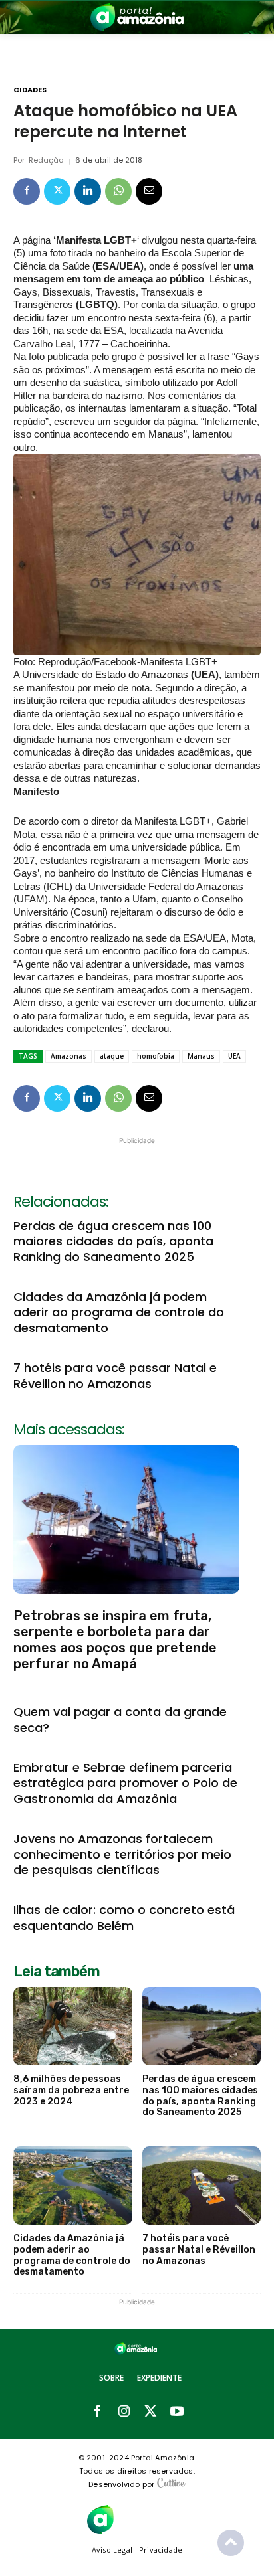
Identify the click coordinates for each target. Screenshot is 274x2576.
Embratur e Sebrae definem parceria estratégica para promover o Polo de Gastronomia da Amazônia (125, 1783)
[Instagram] (124, 2412)
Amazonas (68, 1056)
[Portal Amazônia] (137, 17)
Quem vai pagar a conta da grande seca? (120, 1719)
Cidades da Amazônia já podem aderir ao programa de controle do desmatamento (119, 1312)
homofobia (156, 1056)
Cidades (30, 90)
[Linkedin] (88, 191)
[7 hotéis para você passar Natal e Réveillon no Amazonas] (202, 2186)
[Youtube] (177, 2412)
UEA (234, 1056)
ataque (112, 1056)
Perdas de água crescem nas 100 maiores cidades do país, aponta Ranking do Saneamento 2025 (113, 1241)
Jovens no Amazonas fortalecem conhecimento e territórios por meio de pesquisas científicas (122, 1854)
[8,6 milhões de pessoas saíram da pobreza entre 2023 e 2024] (73, 2026)
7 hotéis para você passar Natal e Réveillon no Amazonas (115, 1375)
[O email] (149, 191)
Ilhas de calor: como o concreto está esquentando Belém (124, 1917)
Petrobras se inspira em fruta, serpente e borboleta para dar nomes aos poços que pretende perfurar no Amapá (115, 1640)
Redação (46, 160)
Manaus (201, 1056)
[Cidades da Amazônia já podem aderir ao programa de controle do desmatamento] (73, 2186)
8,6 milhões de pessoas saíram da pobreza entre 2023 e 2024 (71, 2090)
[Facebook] (27, 191)
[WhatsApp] (118, 191)
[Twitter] (57, 191)
